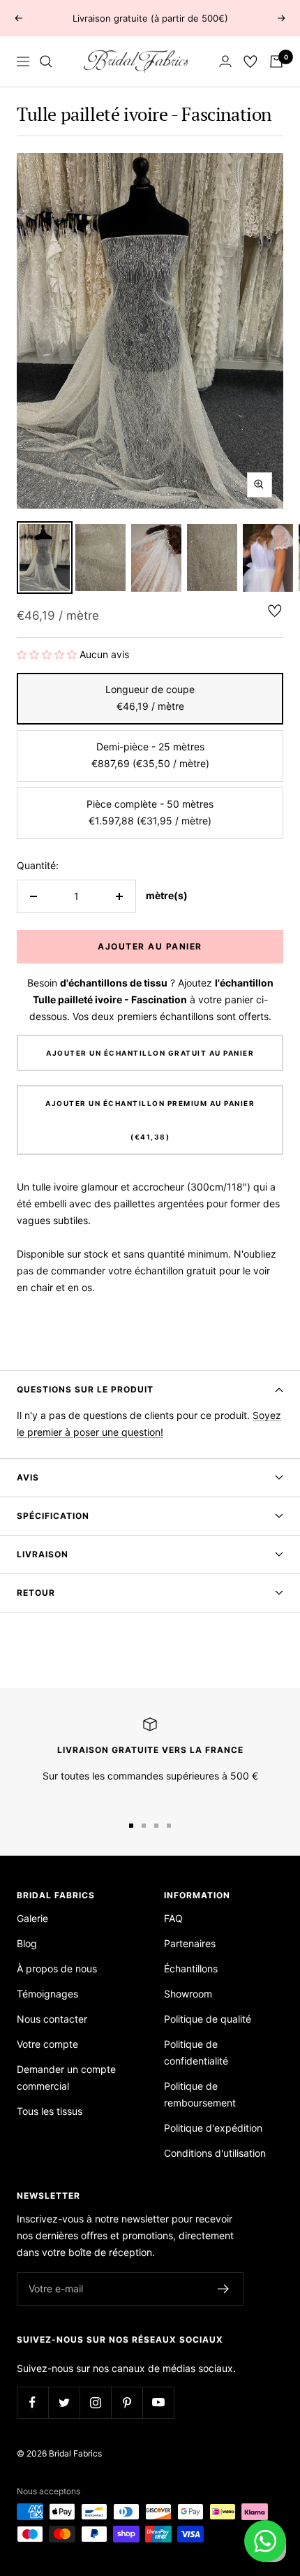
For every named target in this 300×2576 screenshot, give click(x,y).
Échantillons (191, 1969)
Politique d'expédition (213, 2128)
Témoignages (47, 1994)
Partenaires (190, 1943)
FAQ (173, 1918)
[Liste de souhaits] (250, 61)
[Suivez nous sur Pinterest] (127, 2402)
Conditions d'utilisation (215, 2153)
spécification (53, 1516)
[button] (47, 654)
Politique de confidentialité (196, 2052)
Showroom (188, 1994)
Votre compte (47, 2044)
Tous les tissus (50, 2111)
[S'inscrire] (224, 2289)
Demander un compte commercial (66, 2077)
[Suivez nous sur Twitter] (64, 2402)
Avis (28, 1477)
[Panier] (276, 61)
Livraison (43, 1554)
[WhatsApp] (265, 2541)
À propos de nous (57, 1969)
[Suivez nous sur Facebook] (32, 2402)
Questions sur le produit (85, 1389)
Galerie (32, 1918)
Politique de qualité (208, 2019)
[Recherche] (46, 61)
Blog (27, 1943)
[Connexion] (225, 61)
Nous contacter (52, 2019)
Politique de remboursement (200, 2094)
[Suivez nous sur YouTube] (158, 2402)
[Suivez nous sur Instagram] (95, 2402)
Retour (36, 1593)
